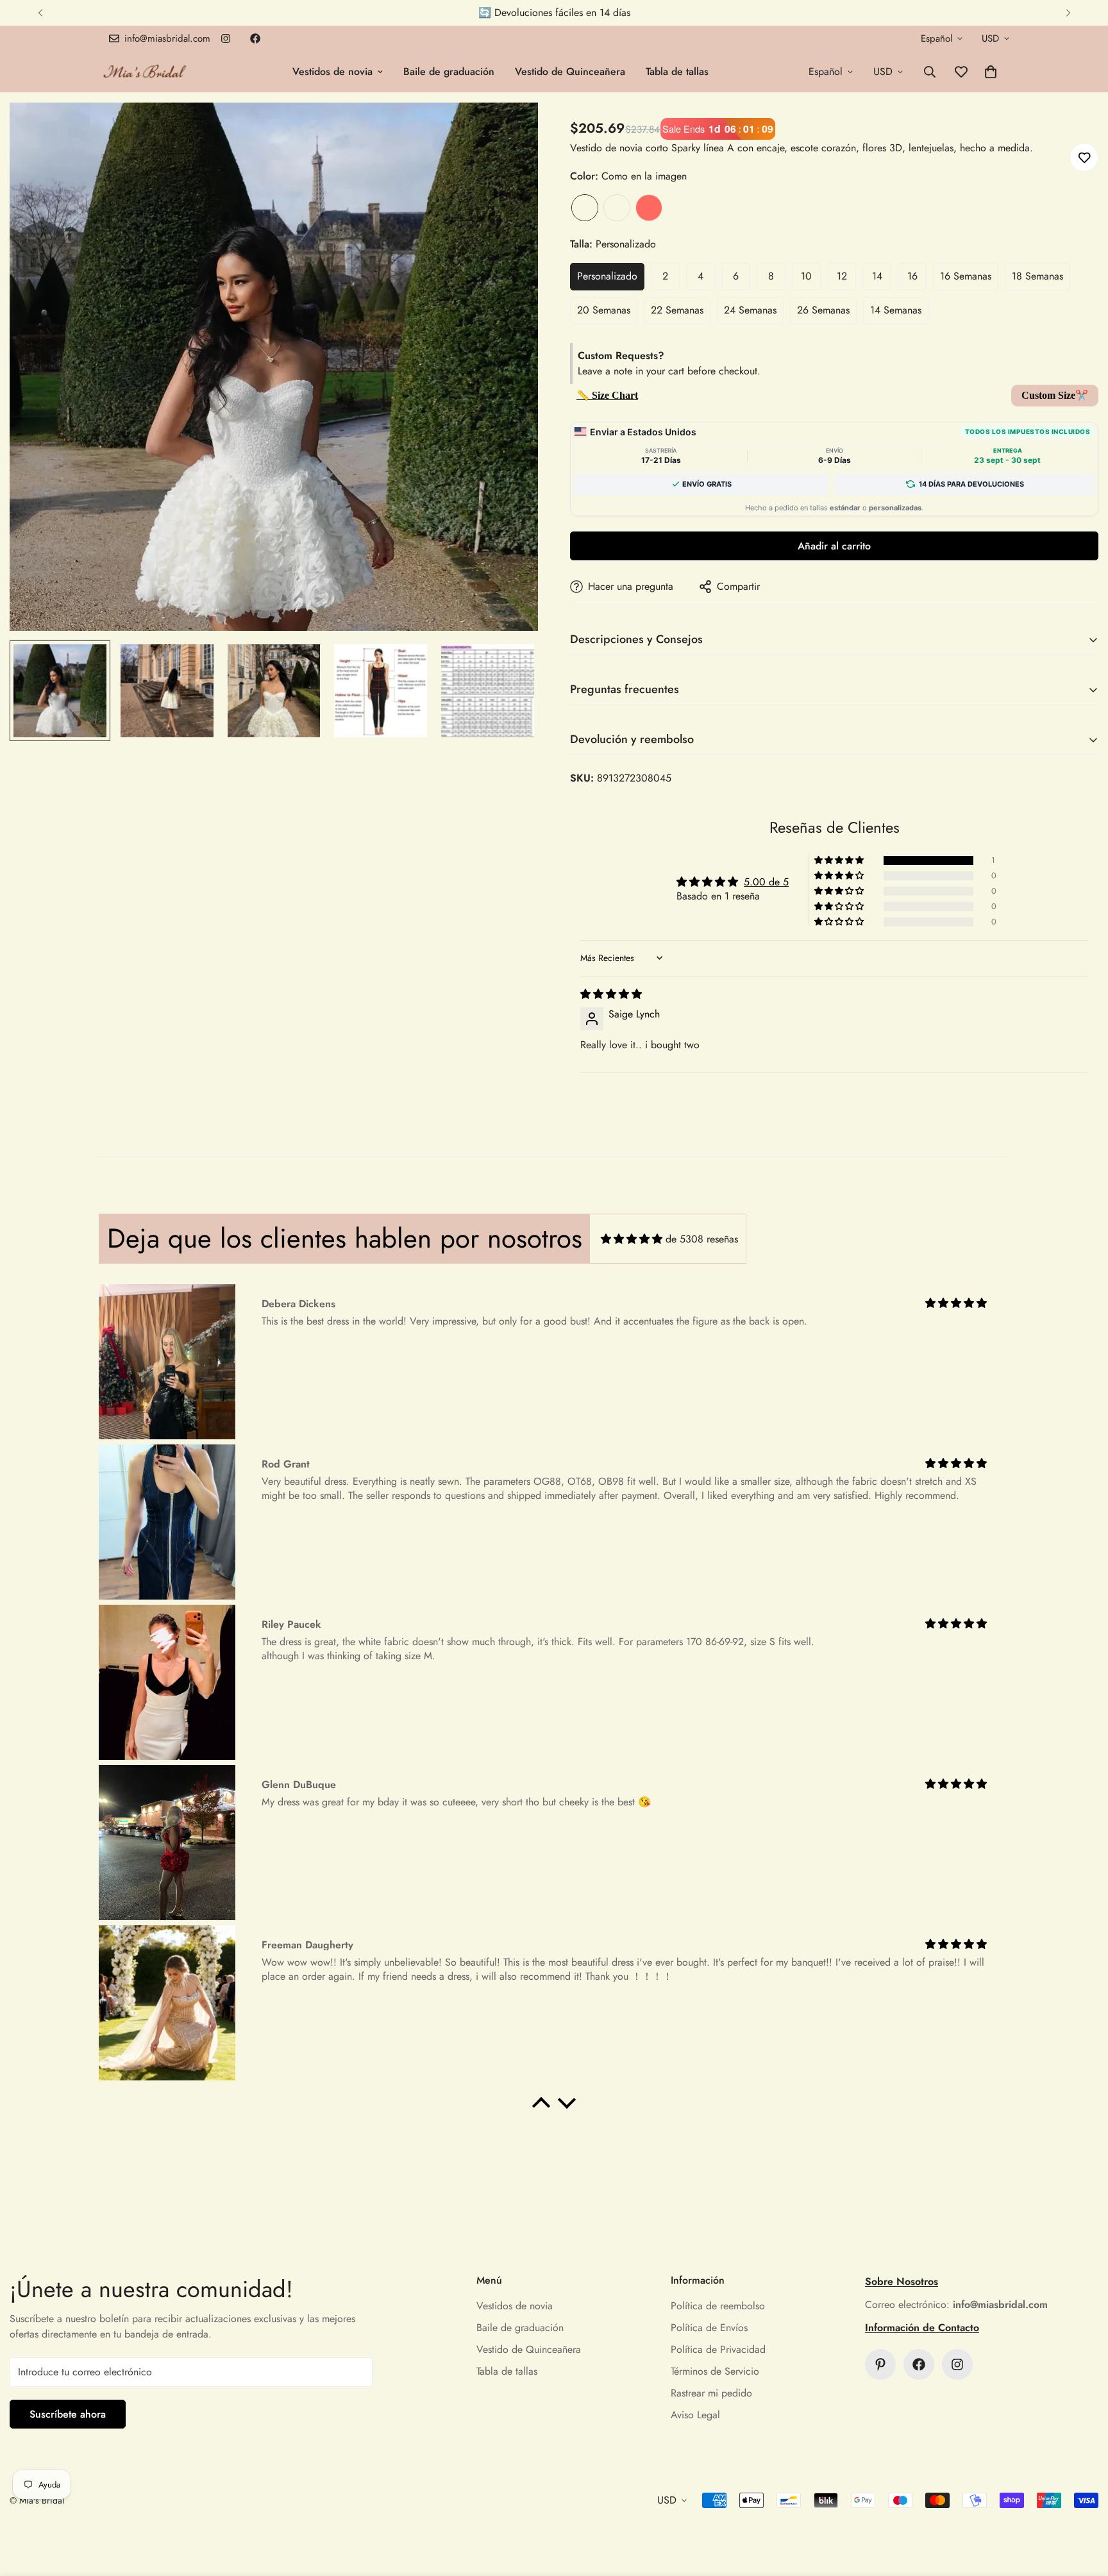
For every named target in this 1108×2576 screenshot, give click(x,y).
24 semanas (750, 310)
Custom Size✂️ (1055, 395)
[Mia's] (145, 71)
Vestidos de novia (332, 71)
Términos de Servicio (715, 2371)
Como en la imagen (585, 208)
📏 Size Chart (607, 395)
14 (877, 276)
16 (912, 276)
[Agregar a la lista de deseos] (1084, 157)
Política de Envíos (709, 2328)
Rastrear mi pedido (711, 2393)
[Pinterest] (880, 2364)
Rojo (649, 208)
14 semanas (896, 310)
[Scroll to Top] (1083, 2506)
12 (842, 276)
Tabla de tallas (677, 71)
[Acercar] (511, 130)
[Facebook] (255, 38)
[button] (991, 72)
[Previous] (40, 13)
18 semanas (1037, 276)
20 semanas (604, 310)
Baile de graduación (449, 71)
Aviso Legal (695, 2415)
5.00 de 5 (766, 882)
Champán (617, 208)
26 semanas (823, 310)
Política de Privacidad (718, 2349)
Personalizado (607, 276)
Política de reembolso (718, 2306)
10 (806, 276)
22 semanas (677, 310)
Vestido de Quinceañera (570, 71)
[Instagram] (226, 38)
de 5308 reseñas (702, 1239)
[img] (611, 994)
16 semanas (966, 276)
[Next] (1068, 13)
